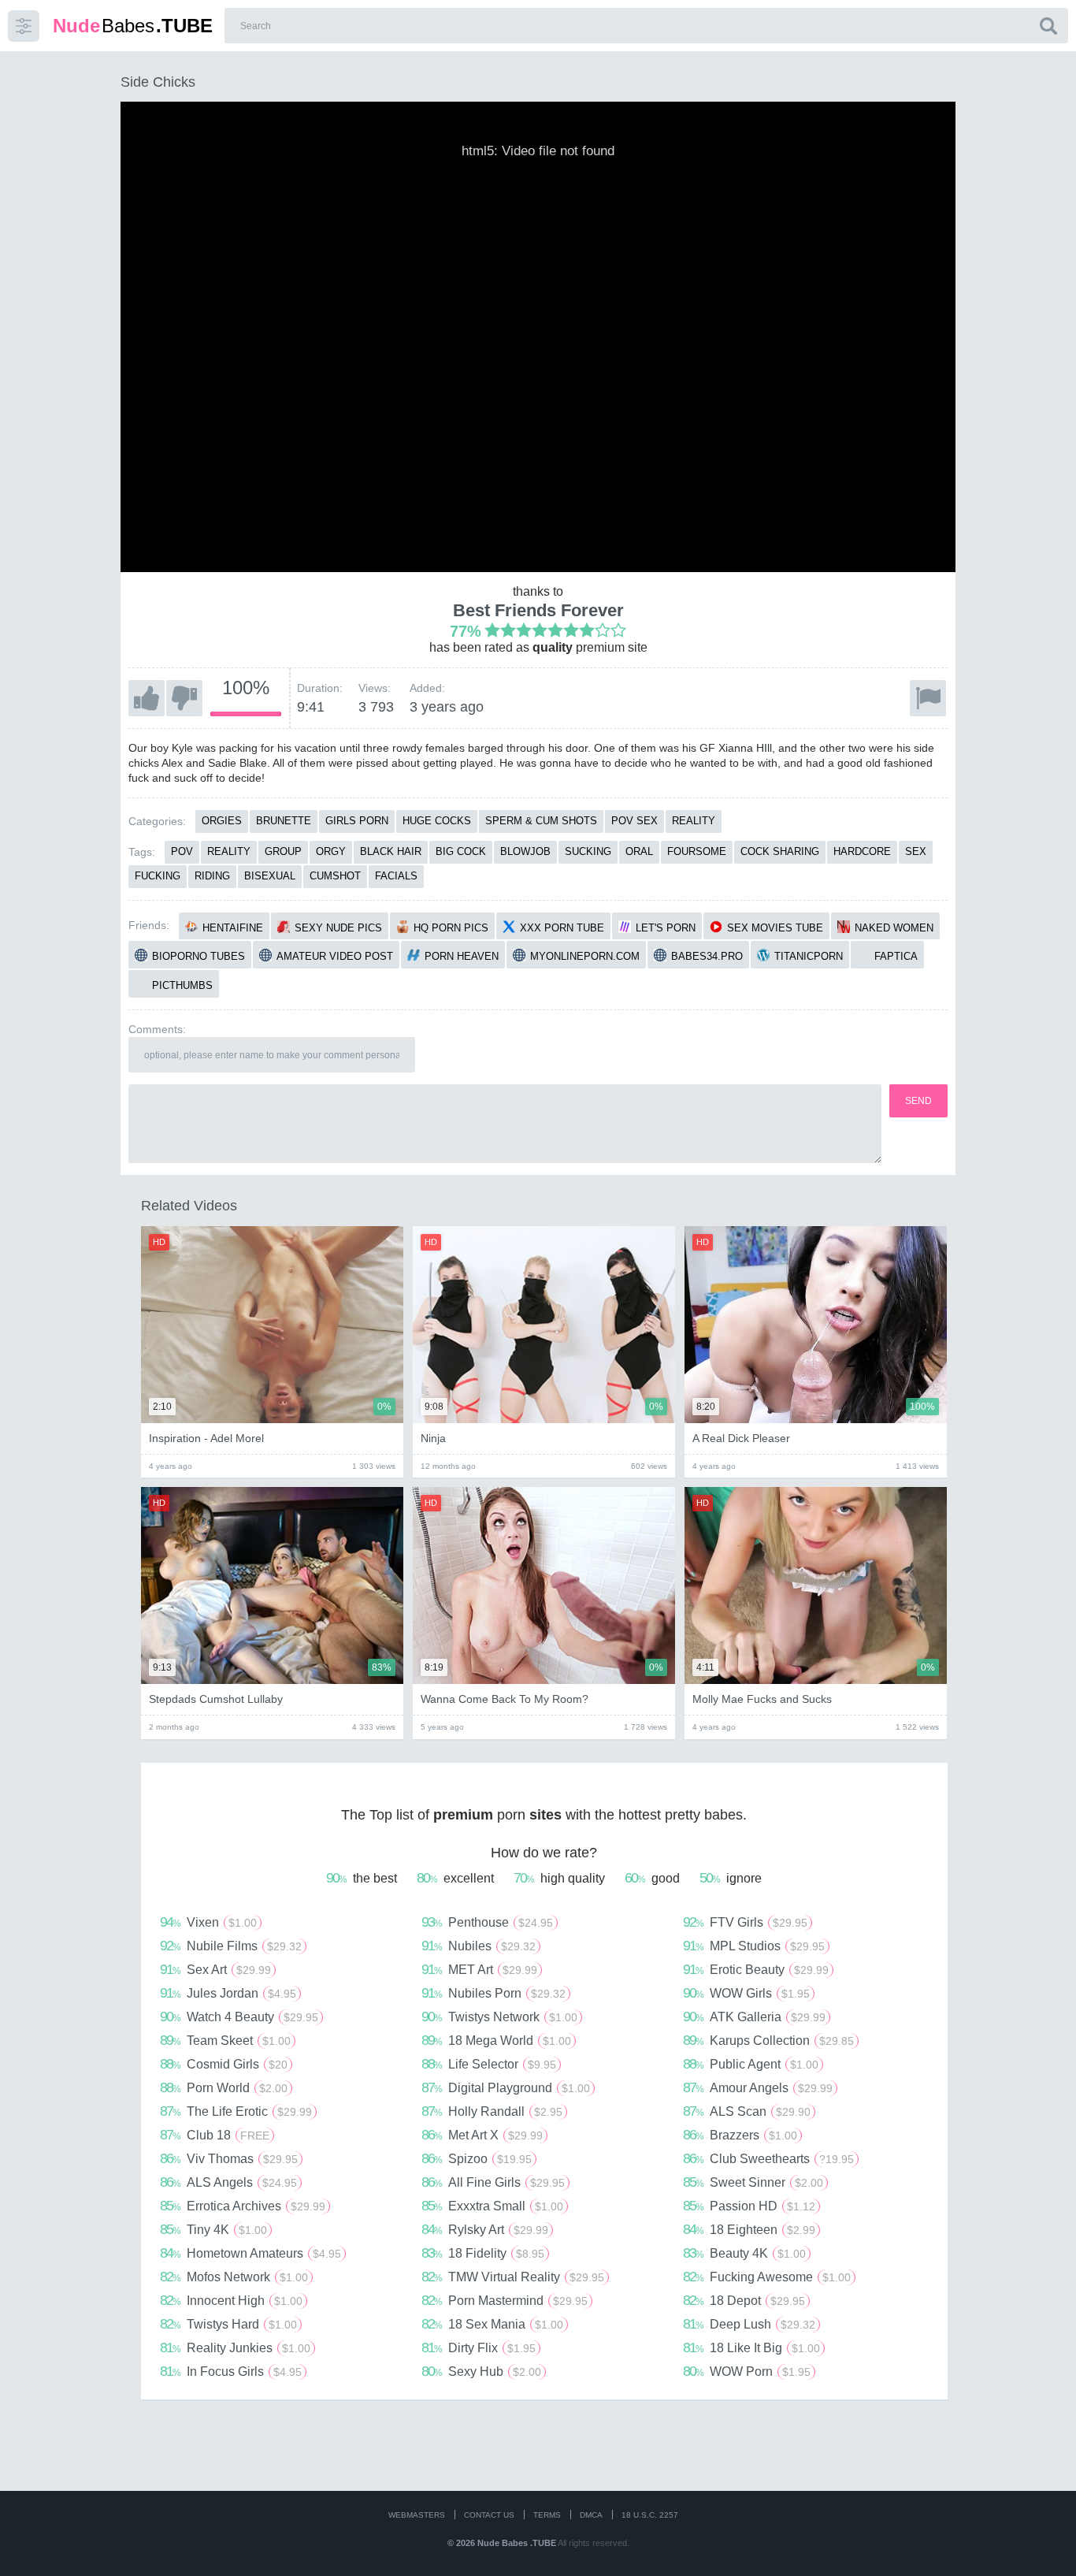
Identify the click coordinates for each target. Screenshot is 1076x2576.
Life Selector (489, 2064)
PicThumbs (182, 985)
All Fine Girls (493, 2182)
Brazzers (740, 2135)
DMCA (591, 2515)
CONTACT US (489, 2515)
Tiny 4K (213, 2229)
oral (639, 851)
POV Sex (634, 821)
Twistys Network (499, 2017)
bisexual (270, 876)
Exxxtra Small (492, 2206)
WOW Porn (747, 2371)
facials (396, 876)
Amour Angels (758, 2087)
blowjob (525, 851)
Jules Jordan (228, 1993)
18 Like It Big (751, 2347)
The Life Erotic (236, 2111)
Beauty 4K (744, 2253)
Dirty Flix (479, 2347)
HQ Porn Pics (451, 928)
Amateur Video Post (335, 956)
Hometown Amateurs (250, 2253)
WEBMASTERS (417, 2515)
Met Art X (482, 2135)
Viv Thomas (229, 2158)
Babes (133, 26)
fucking (158, 876)
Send (918, 1101)
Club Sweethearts (768, 2158)
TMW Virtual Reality (513, 2277)
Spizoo (477, 2158)
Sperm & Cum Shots (541, 821)
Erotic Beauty (756, 1969)
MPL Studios (754, 1946)
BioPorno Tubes (199, 956)
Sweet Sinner (753, 2182)
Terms (547, 2515)
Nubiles (479, 1946)
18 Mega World (496, 2040)
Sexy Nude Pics (338, 928)
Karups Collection (768, 2040)
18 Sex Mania (492, 2324)
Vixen (208, 1922)
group (283, 851)
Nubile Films (231, 1946)
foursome (697, 851)
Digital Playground (506, 2087)
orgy (331, 851)
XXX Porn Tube (562, 928)
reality (229, 851)
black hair (391, 851)
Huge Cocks (437, 821)
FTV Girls (745, 1922)
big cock (461, 851)
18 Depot (744, 2300)
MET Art (479, 1969)
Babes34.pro (707, 956)
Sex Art (215, 1969)
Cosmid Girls (224, 2064)
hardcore (862, 851)
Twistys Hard (228, 2324)
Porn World (224, 2087)
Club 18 (215, 2135)
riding (212, 876)
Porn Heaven (462, 956)
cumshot (335, 876)
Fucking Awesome (767, 2277)
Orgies (222, 821)
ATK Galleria (754, 2017)
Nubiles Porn (493, 1993)
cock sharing (780, 851)
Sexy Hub (481, 2371)
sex (916, 851)
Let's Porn (666, 928)
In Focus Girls (231, 2371)
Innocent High (231, 2300)
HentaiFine (233, 928)
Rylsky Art (485, 2229)
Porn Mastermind (505, 2300)
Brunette (284, 821)
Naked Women (894, 928)
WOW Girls (746, 1993)
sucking (588, 851)
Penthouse (487, 1922)
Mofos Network (234, 2277)
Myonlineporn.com (585, 956)
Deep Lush (749, 2324)
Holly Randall (492, 2111)
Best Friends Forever (538, 610)
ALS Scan (747, 2111)
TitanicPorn (809, 956)
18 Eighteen (749, 2229)
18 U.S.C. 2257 (650, 2515)
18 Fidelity (483, 2253)
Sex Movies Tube (775, 928)
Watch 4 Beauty (239, 2017)
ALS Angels (228, 2182)
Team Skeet (225, 2040)
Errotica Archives (243, 2206)
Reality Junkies (235, 2347)
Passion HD (749, 2206)
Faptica (896, 956)
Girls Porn (357, 821)
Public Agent (751, 2064)
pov (182, 851)
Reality (694, 821)
